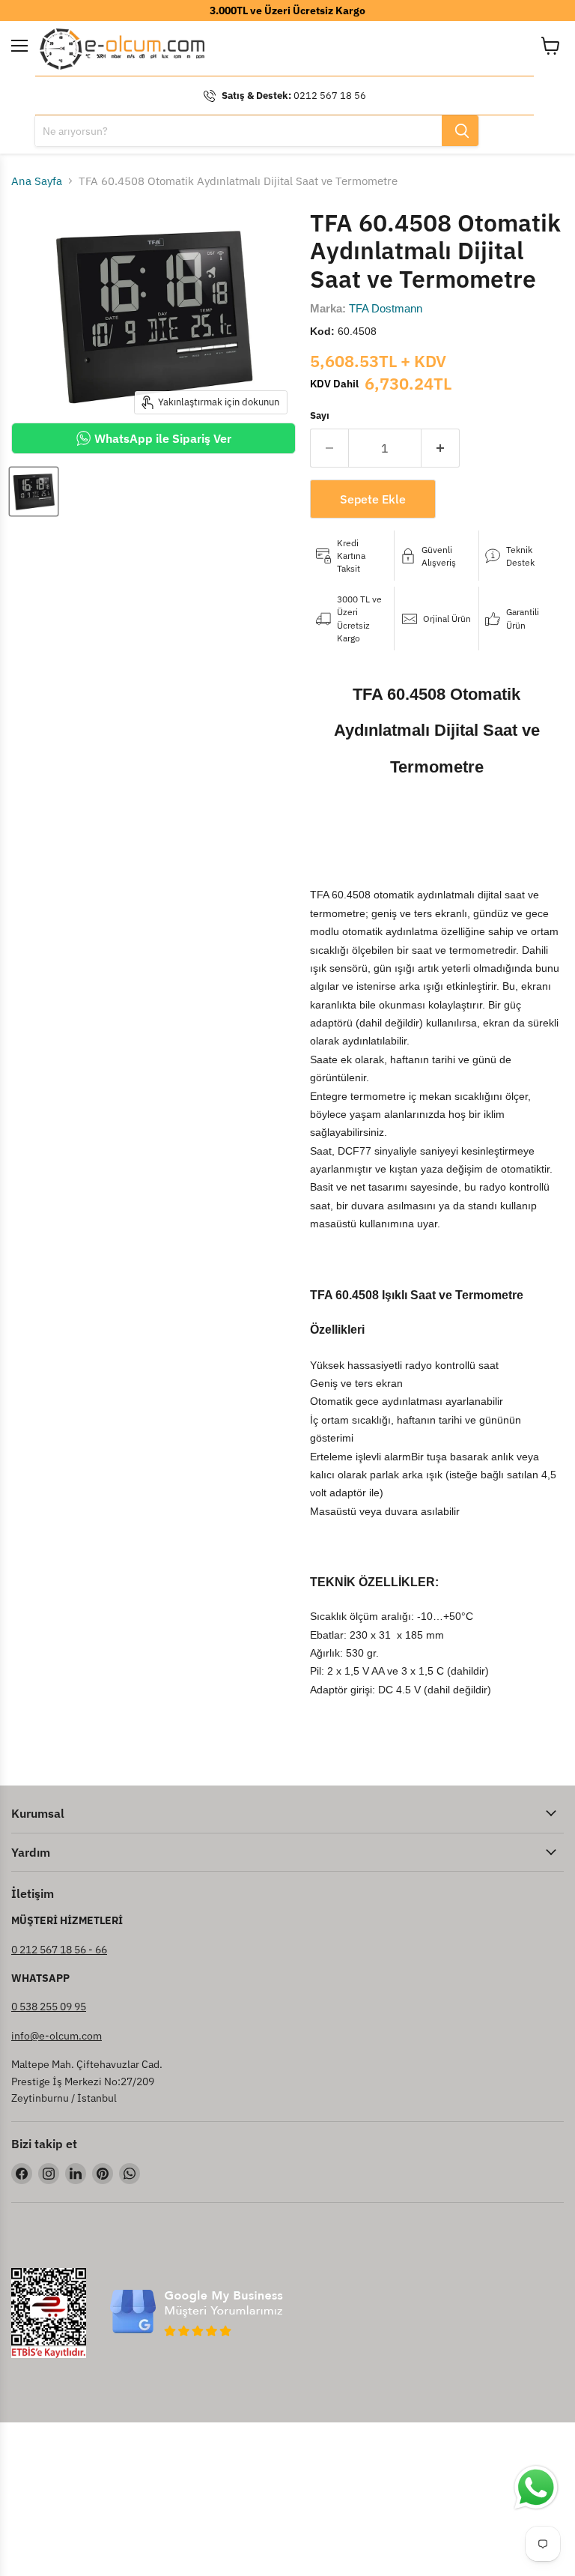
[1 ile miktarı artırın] (441, 448)
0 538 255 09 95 (49, 2007)
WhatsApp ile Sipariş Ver (163, 438)
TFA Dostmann (386, 308)
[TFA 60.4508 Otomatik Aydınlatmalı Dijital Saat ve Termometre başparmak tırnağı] (34, 492)
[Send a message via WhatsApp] (536, 2488)
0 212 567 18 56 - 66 (59, 1950)
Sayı (320, 415)
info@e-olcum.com (57, 2036)
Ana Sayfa (37, 181)
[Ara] (460, 131)
